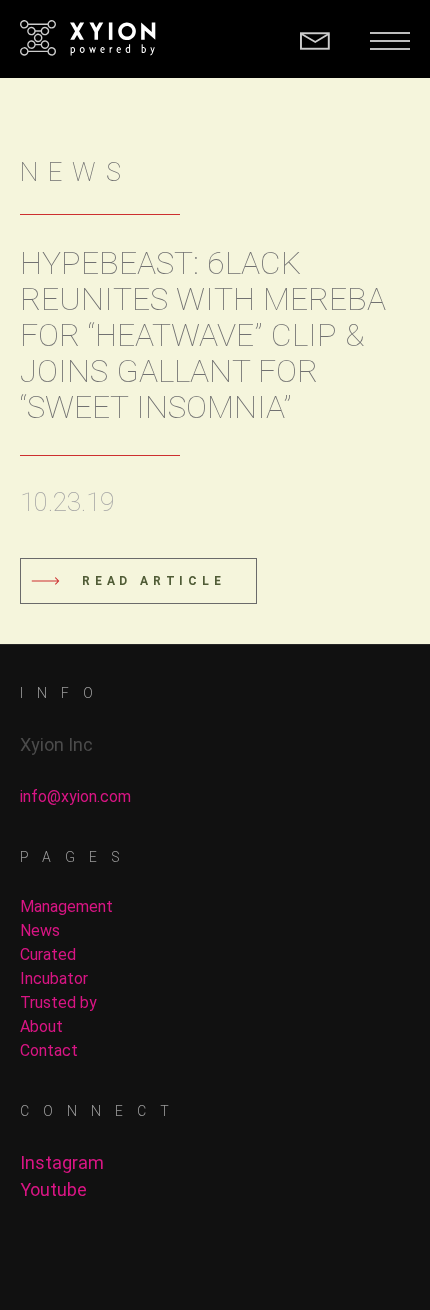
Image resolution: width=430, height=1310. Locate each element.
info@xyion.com (75, 796)
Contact (49, 1050)
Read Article (154, 581)
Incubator (54, 978)
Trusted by (58, 1002)
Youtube (53, 1189)
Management (66, 906)
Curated (48, 954)
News (40, 930)
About (41, 1026)
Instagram (62, 1162)
